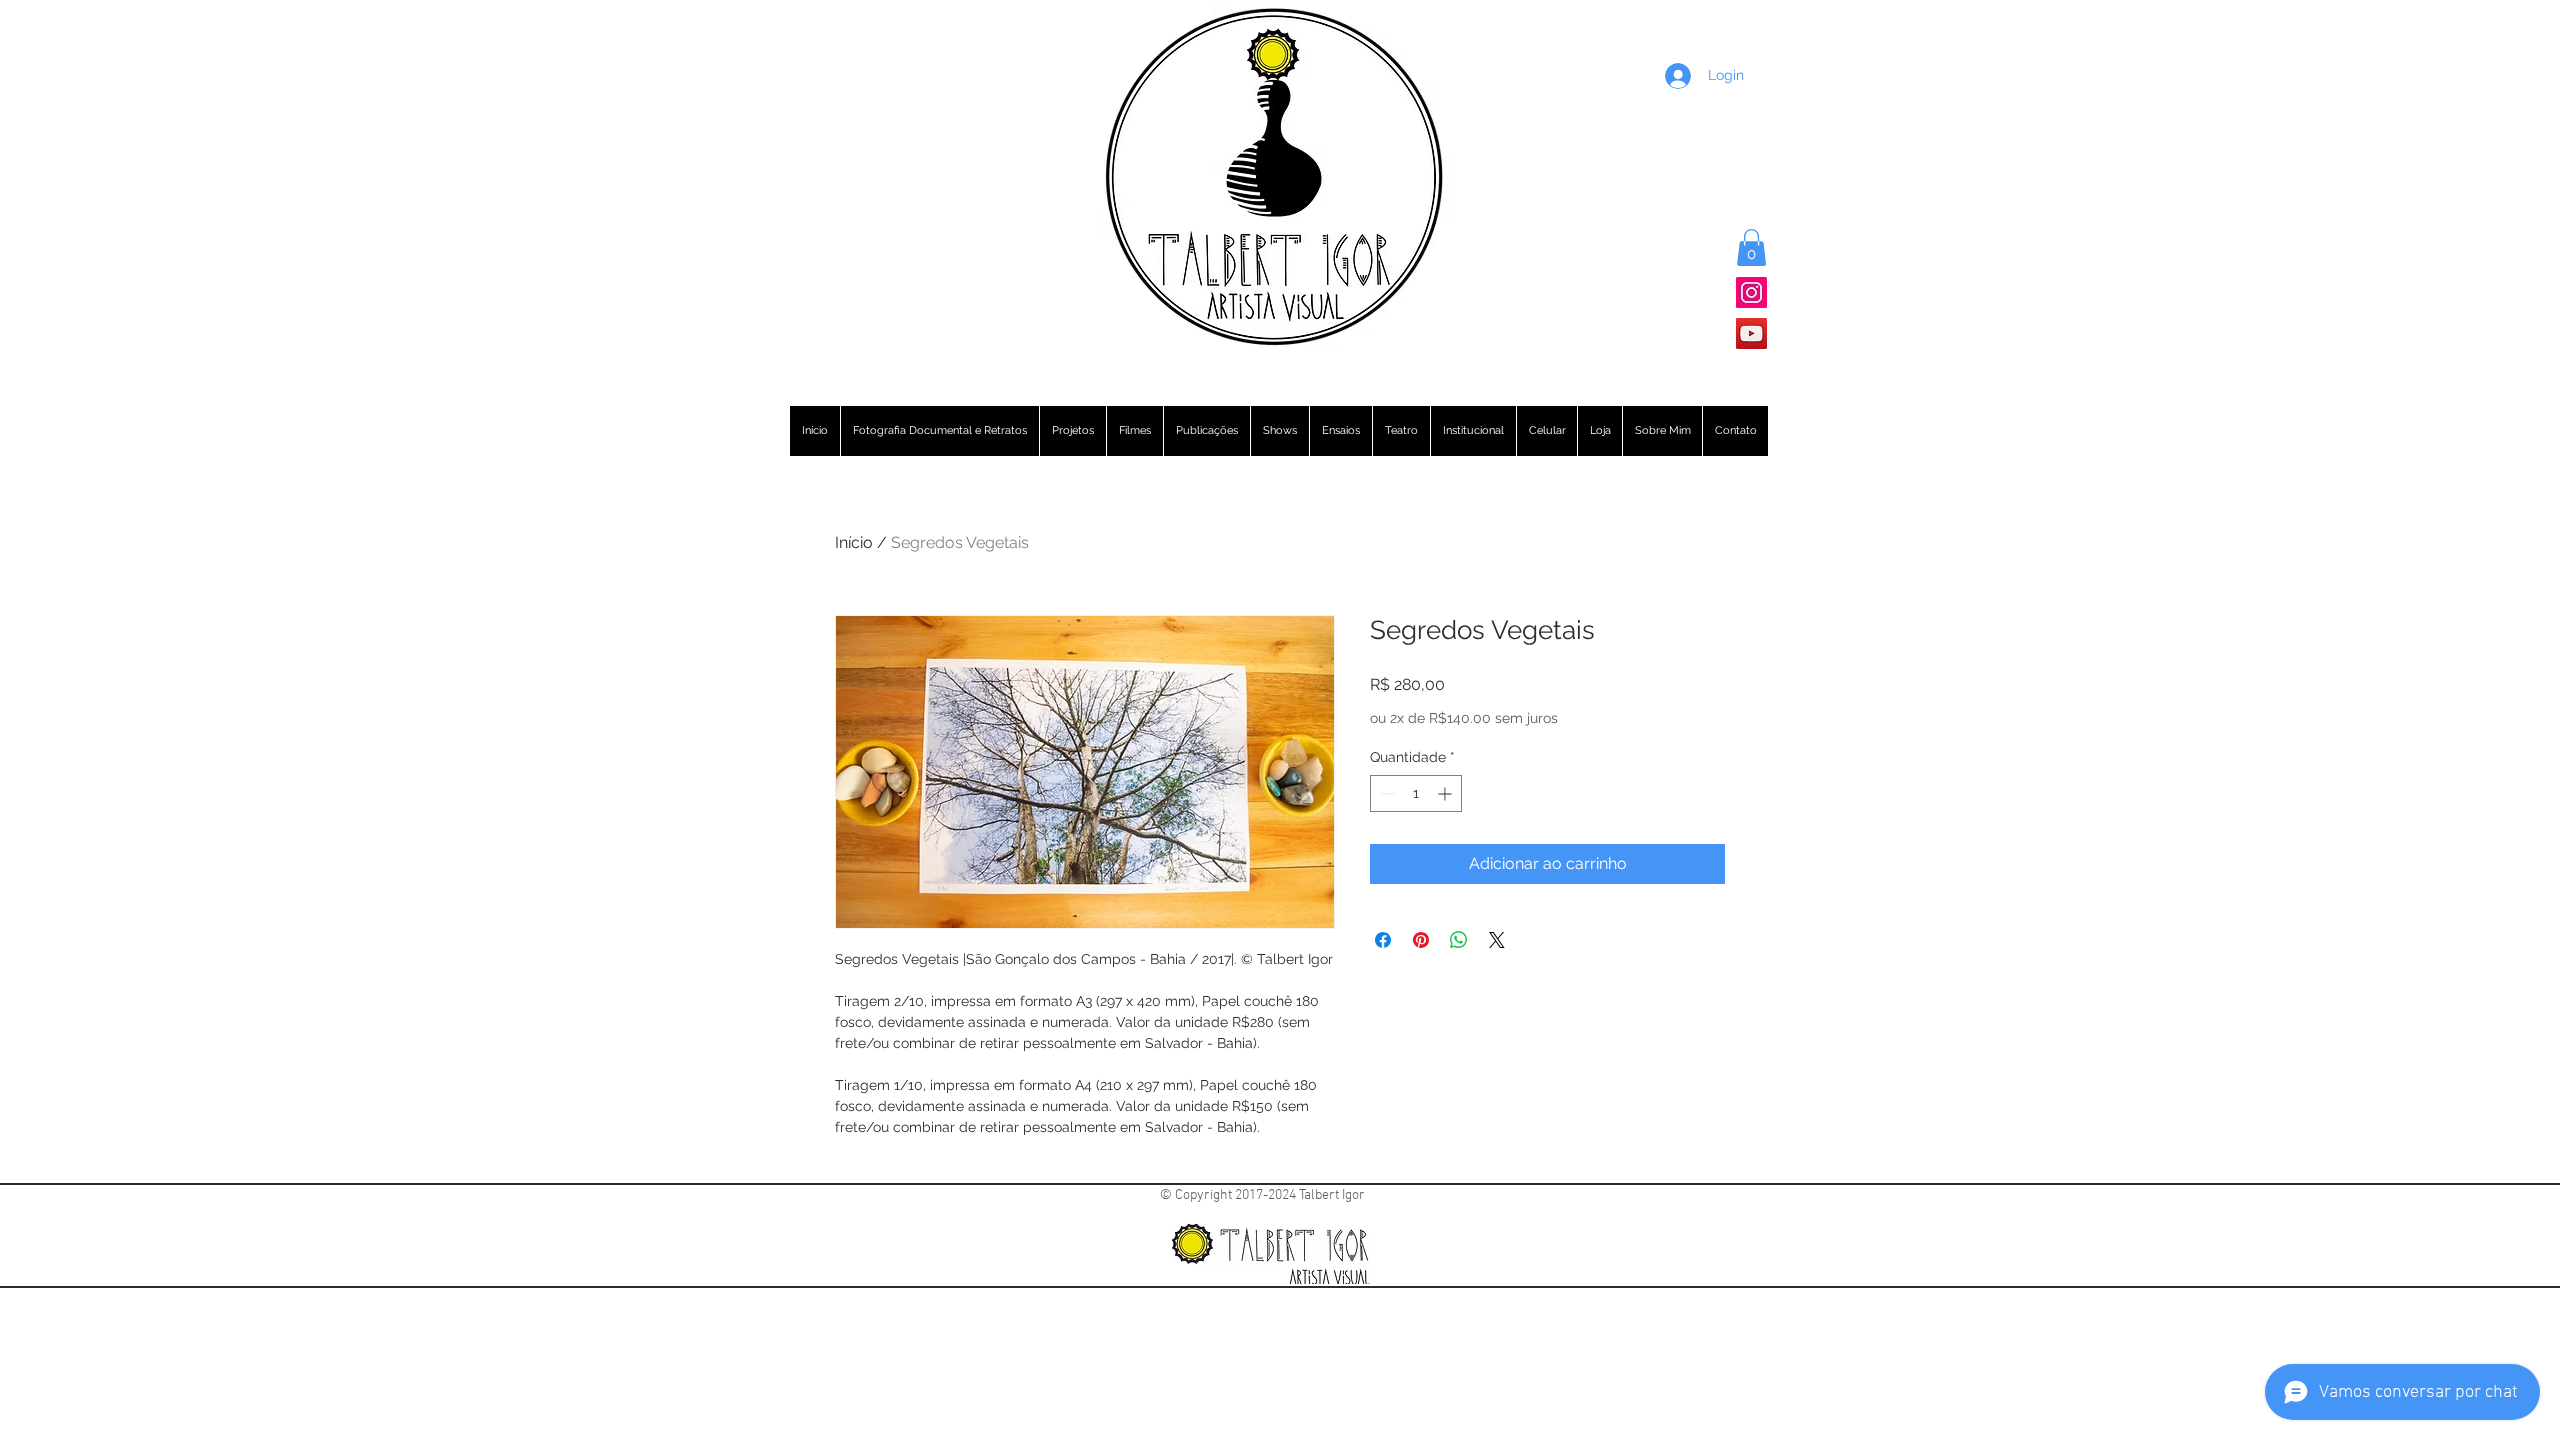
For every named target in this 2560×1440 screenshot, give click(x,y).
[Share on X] (1497, 940)
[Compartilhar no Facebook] (1383, 940)
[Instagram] (1751, 292)
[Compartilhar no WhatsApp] (1459, 940)
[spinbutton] (1416, 793)
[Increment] (1446, 793)
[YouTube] (1751, 333)
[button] (1751, 247)
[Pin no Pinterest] (1421, 940)
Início (854, 542)
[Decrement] (1385, 793)
